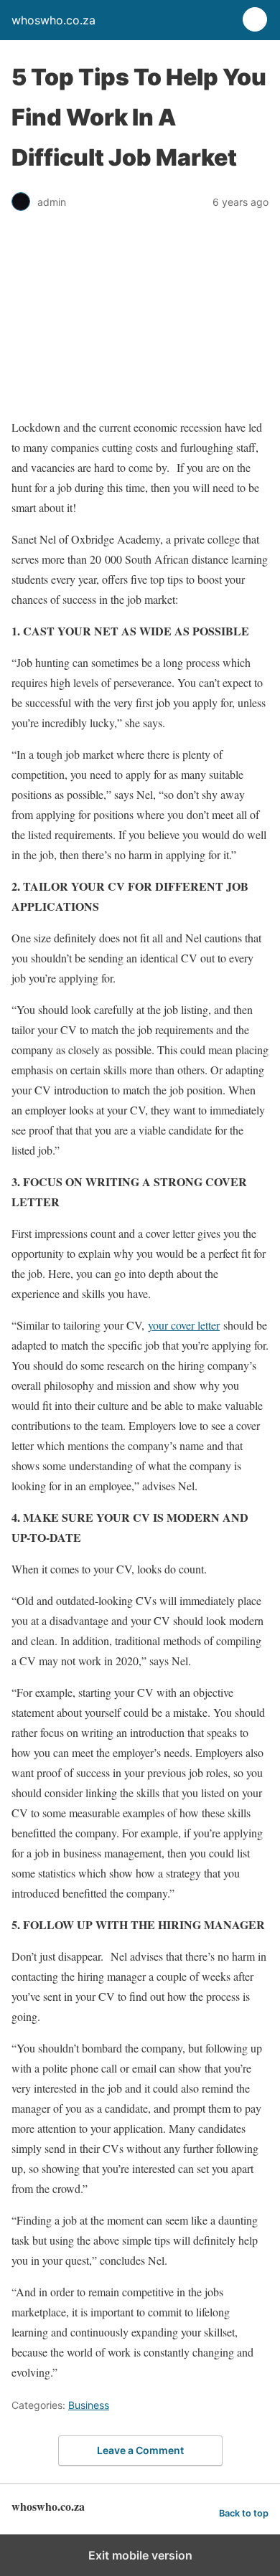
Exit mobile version (140, 2555)
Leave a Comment (140, 2450)
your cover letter (184, 1325)
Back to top (244, 2513)
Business (89, 2405)
